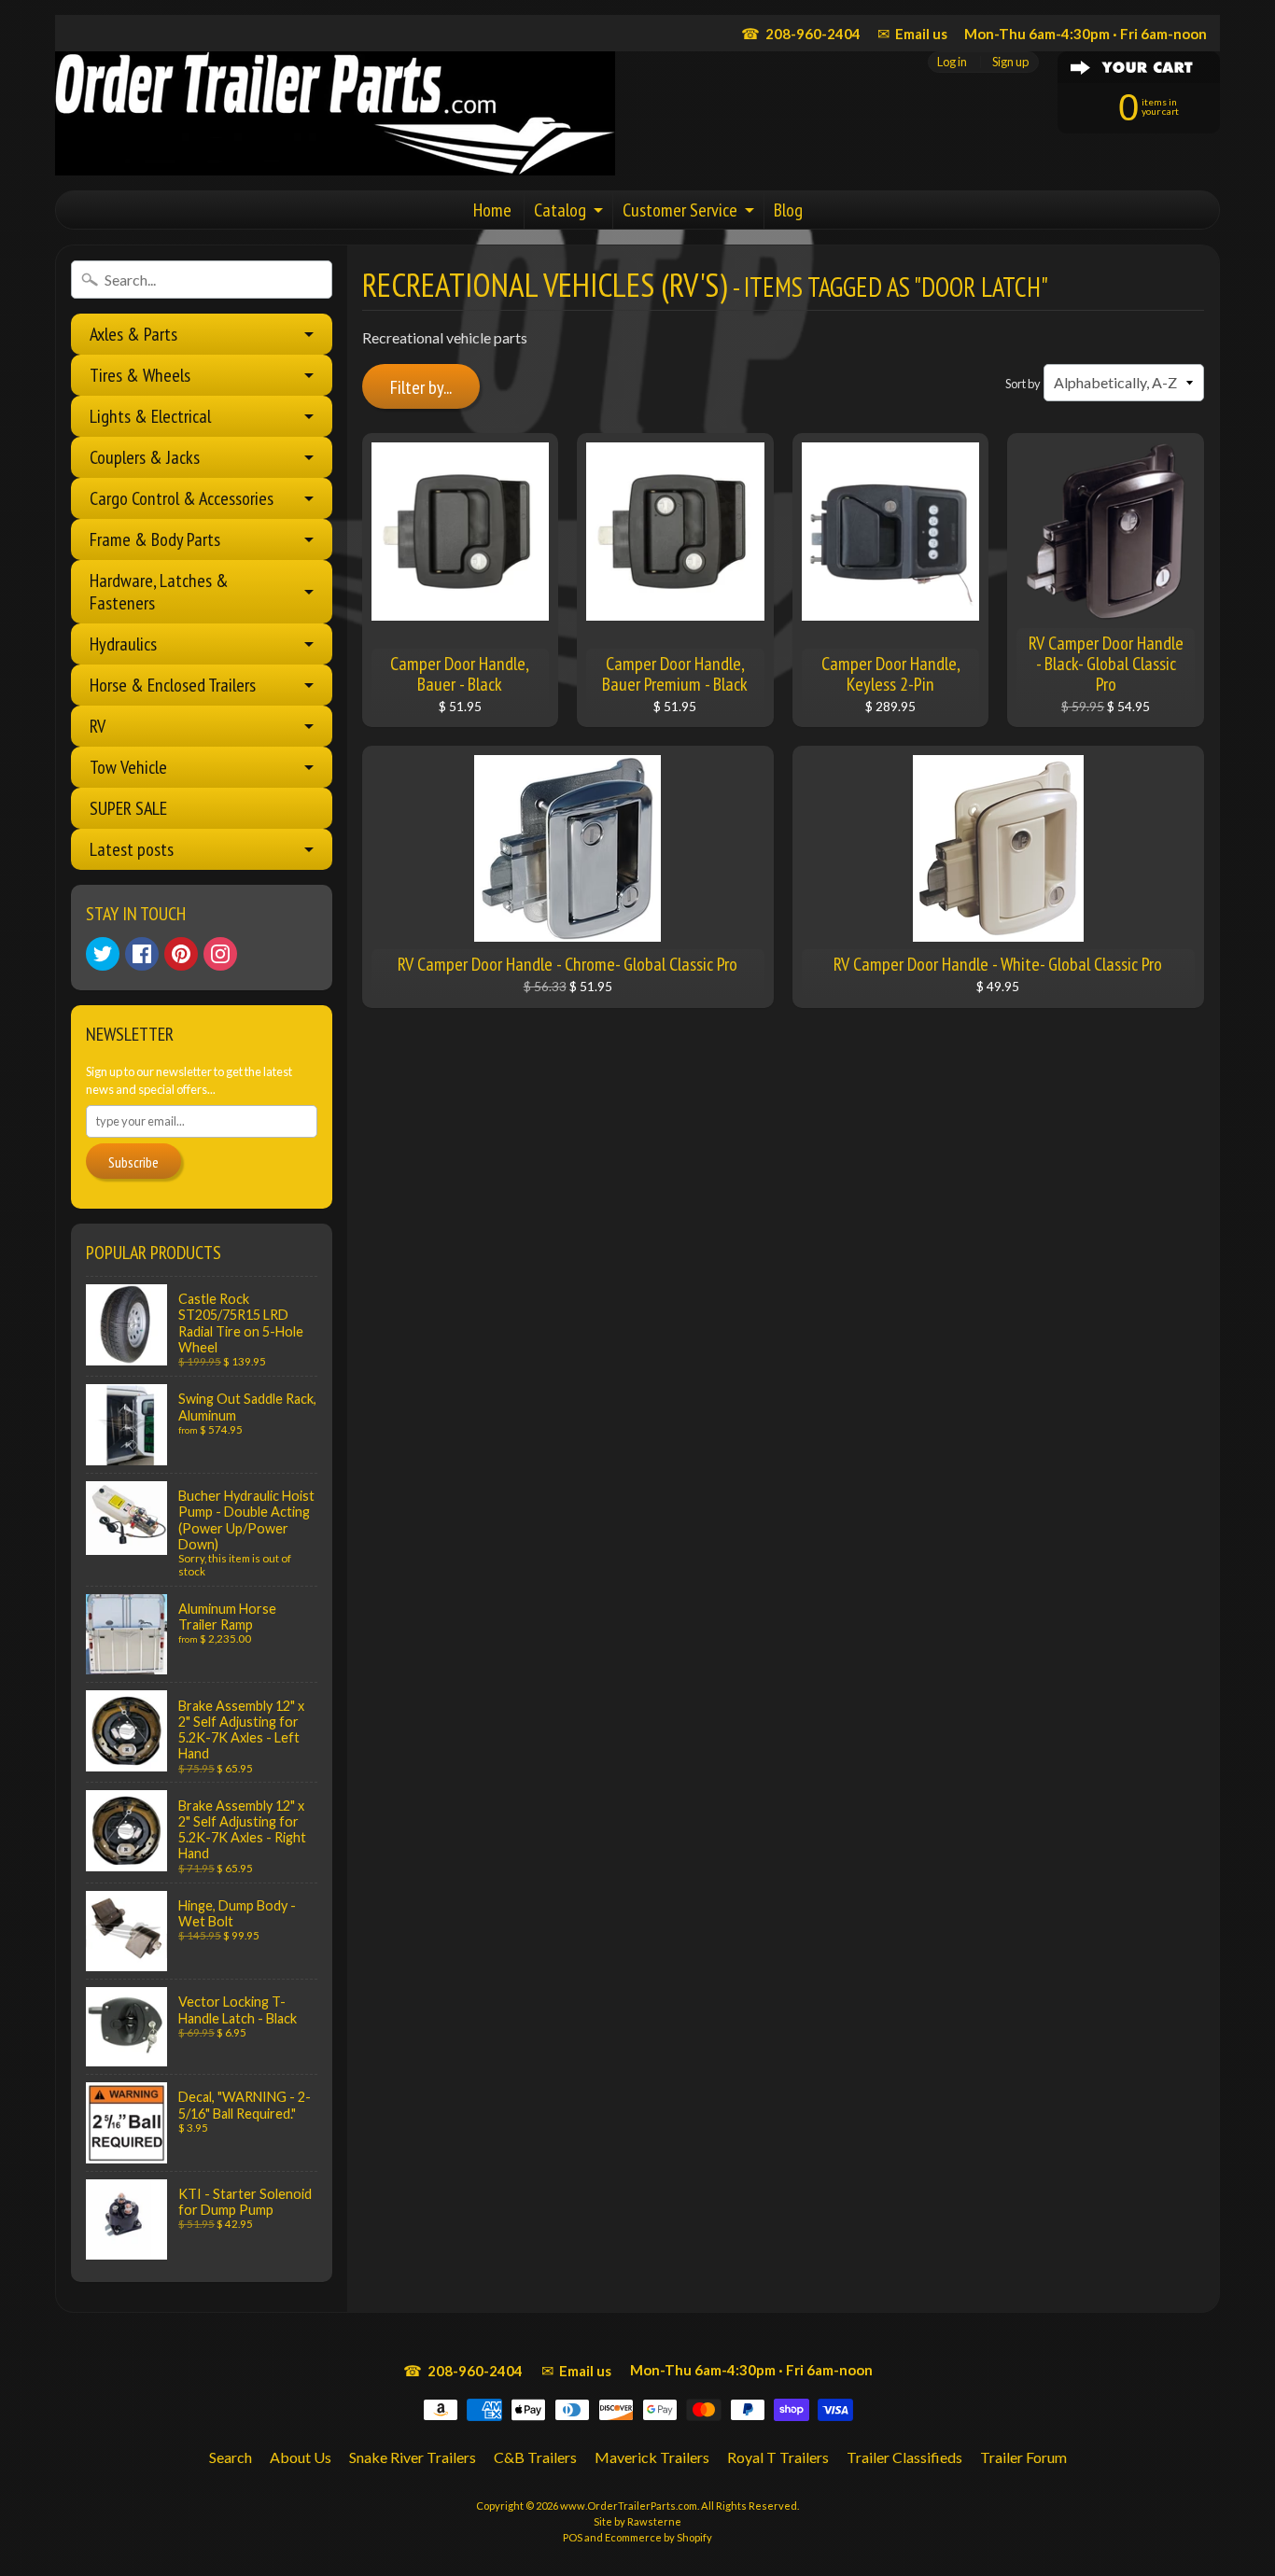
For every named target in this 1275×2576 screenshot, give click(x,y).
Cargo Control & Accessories (182, 498)
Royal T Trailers (778, 2457)
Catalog (560, 210)
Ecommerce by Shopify (659, 2537)
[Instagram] (220, 954)
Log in (952, 62)
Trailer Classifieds (904, 2457)
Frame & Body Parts (155, 539)
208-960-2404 (801, 33)
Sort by (1023, 384)
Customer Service (680, 210)
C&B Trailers (535, 2457)
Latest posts (132, 849)
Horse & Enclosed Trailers (173, 685)
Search (231, 2457)
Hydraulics (123, 644)
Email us (912, 33)
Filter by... (421, 387)
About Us (301, 2457)
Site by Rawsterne (637, 2521)
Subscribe (133, 1162)
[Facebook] (142, 954)
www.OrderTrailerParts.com (629, 2506)
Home (492, 210)
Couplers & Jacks (145, 457)
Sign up (1010, 62)
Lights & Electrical (150, 416)
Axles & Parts (133, 334)
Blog (788, 210)
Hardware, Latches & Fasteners (159, 592)
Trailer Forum (1023, 2457)
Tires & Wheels (140, 375)
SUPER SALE (128, 808)
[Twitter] (103, 954)
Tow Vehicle (128, 767)
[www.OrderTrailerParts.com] (335, 113)
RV (98, 726)
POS (573, 2537)
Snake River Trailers (413, 2457)
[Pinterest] (181, 954)
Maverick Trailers (652, 2457)
